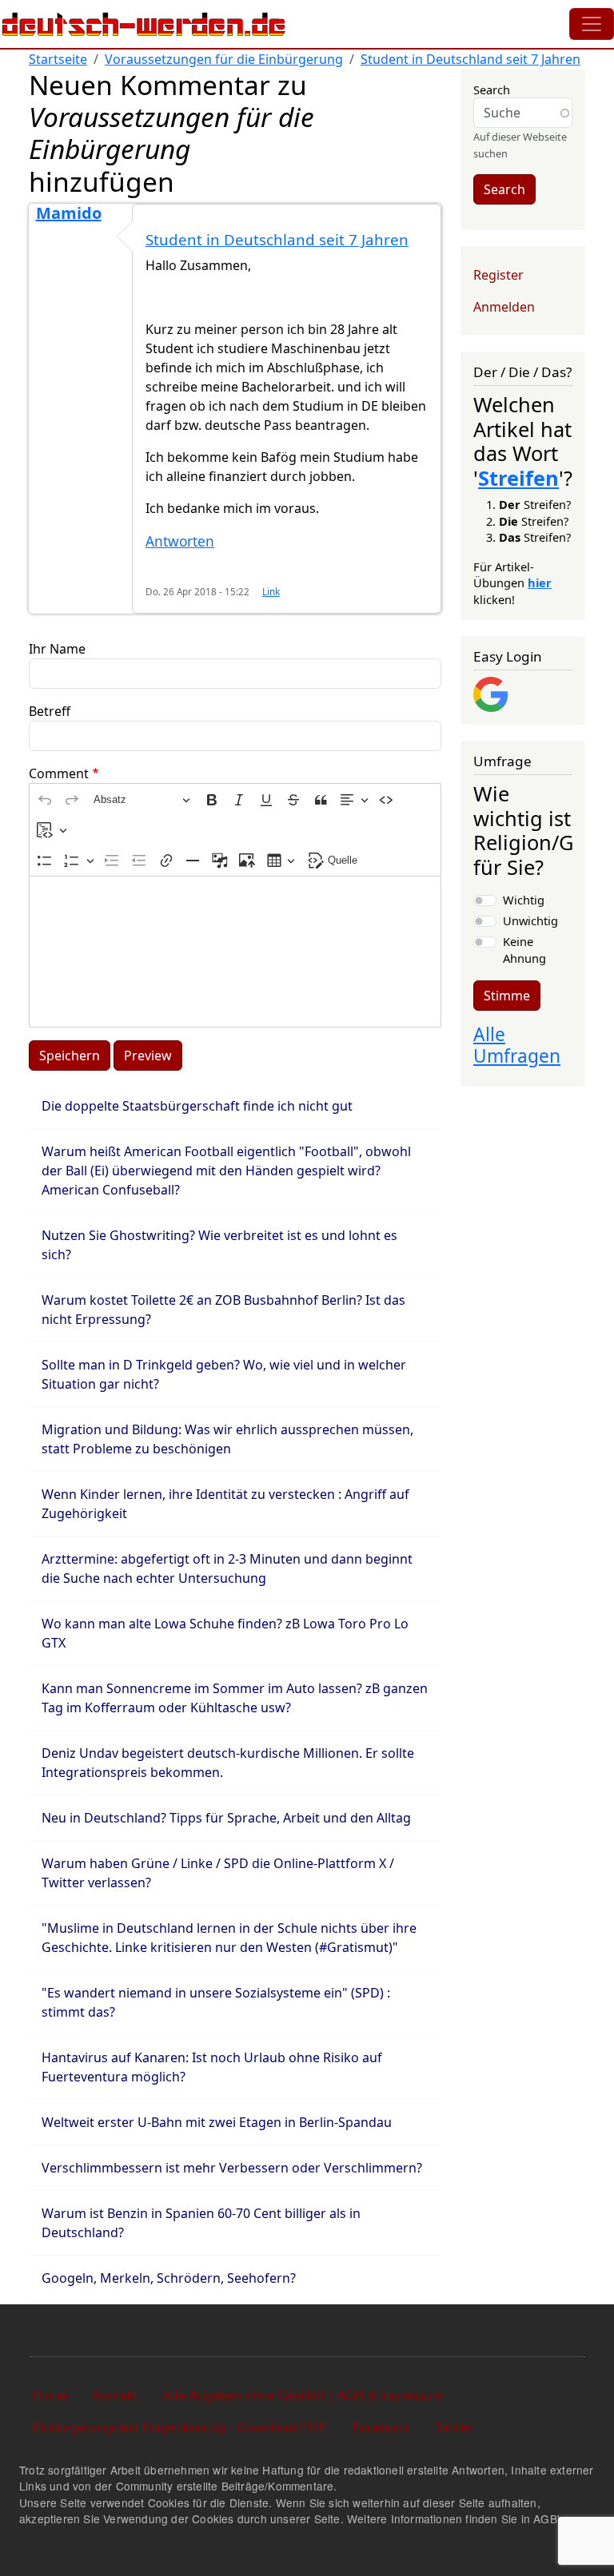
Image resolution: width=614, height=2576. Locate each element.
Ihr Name (57, 649)
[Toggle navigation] (592, 24)
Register (498, 275)
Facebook (381, 2427)
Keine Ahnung (524, 949)
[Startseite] (144, 24)
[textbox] (235, 952)
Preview (148, 1055)
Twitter (454, 2427)
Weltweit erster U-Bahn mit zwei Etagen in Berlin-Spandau (217, 2122)
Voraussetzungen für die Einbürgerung (224, 59)
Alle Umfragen (517, 1045)
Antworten (180, 541)
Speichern (70, 1055)
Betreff (50, 711)
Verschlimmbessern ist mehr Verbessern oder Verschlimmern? (232, 2168)
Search (492, 89)
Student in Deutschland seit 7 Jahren (470, 59)
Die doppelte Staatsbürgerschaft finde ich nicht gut (197, 1106)
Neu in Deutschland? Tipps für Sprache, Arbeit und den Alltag (226, 1818)
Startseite (58, 59)
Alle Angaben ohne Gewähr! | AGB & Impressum (303, 2395)
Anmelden (504, 307)
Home (50, 2395)
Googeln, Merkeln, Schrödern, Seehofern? (169, 2278)
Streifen (518, 478)
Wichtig (524, 900)
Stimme (507, 996)
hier (540, 582)
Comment (59, 773)
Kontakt (115, 2395)
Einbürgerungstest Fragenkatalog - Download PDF (179, 2427)
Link (271, 591)
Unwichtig (530, 920)
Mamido (69, 213)
